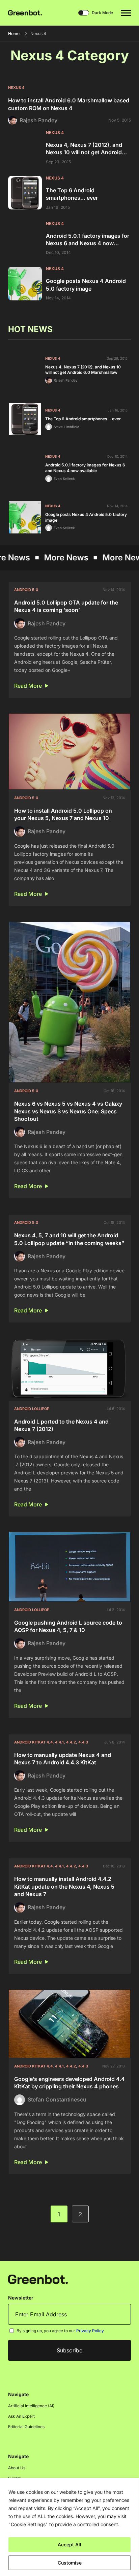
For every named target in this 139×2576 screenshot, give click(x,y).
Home (14, 34)
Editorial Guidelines (26, 2427)
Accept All (69, 2545)
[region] (69, 2527)
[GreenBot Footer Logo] (38, 2279)
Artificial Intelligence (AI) (31, 2406)
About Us (17, 2468)
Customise (70, 2563)
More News (33, 558)
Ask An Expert (21, 2416)
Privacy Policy (90, 2331)
